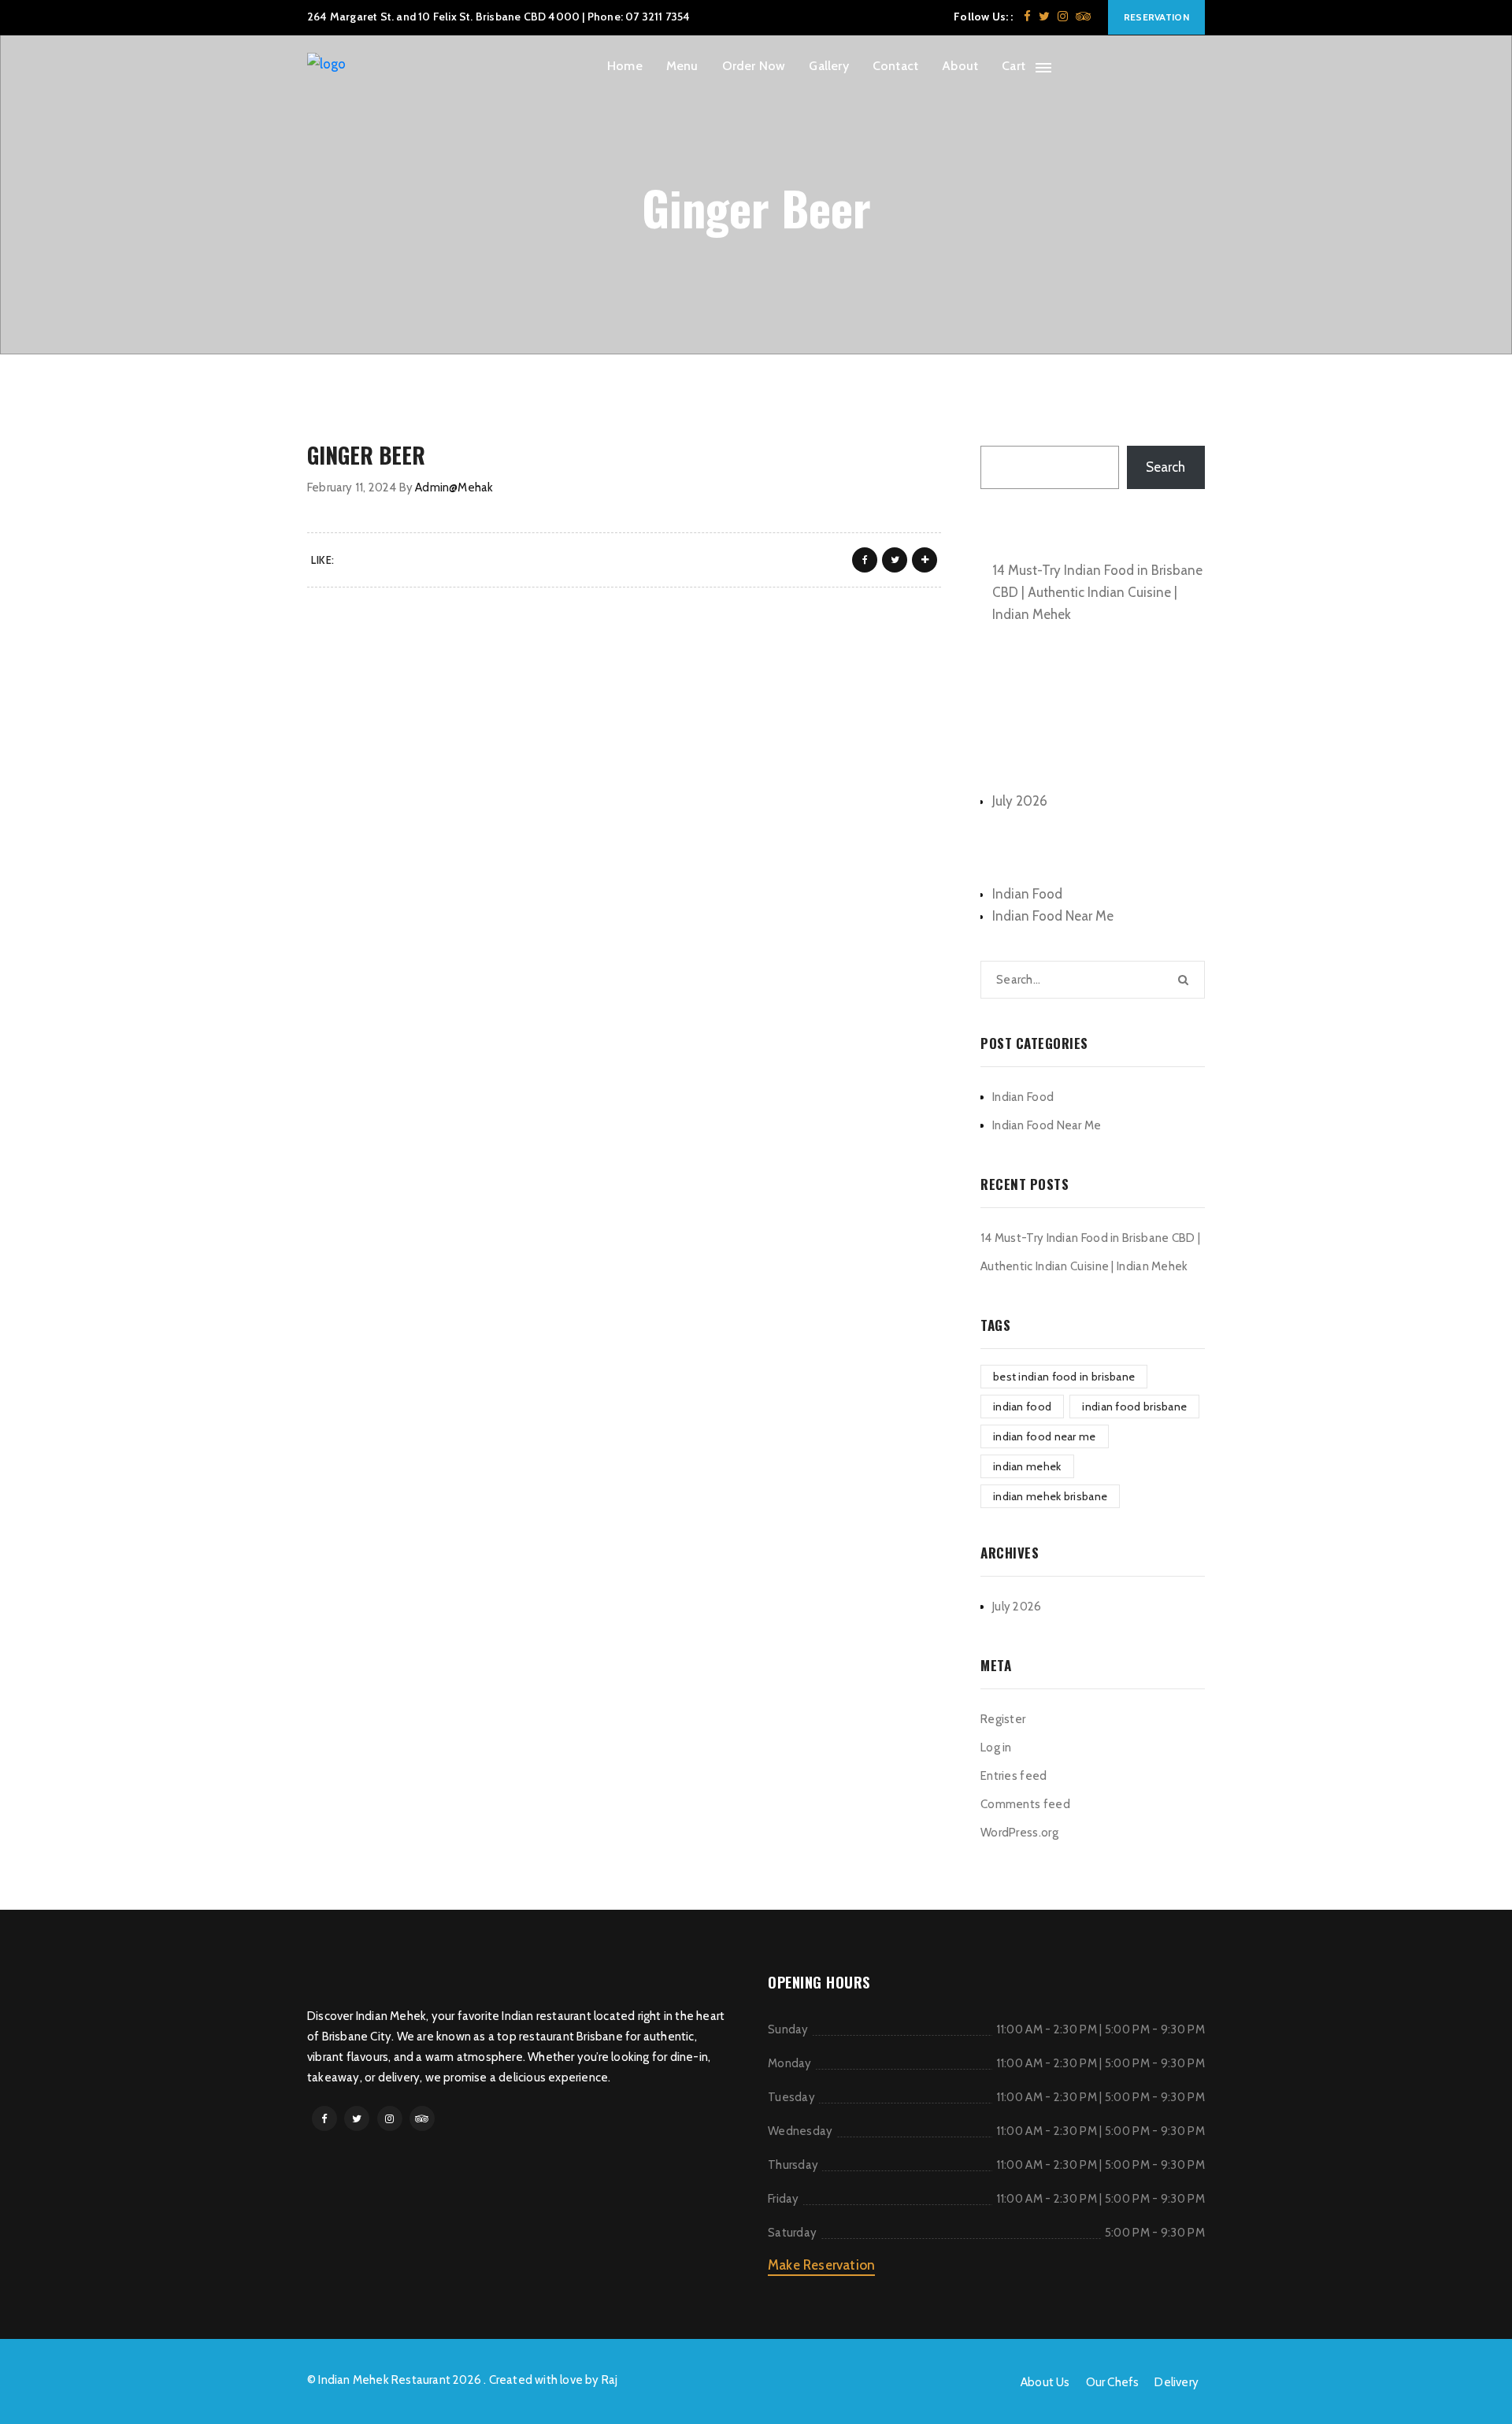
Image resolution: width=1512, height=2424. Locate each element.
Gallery (828, 66)
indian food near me (1045, 1436)
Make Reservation (821, 2265)
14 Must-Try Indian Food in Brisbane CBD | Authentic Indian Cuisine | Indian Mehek (1097, 592)
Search (1000, 428)
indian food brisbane (1134, 1407)
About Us (1045, 2382)
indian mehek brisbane (1050, 1496)
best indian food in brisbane (1064, 1377)
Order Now (754, 66)
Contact (895, 66)
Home (625, 66)
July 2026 (1020, 801)
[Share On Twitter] (895, 560)
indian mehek (1027, 1466)
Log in (996, 1748)
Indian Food (1027, 894)
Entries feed (1014, 1776)
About (960, 66)
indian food (1022, 1407)
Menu (682, 66)
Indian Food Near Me (1053, 916)
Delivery (1177, 2382)
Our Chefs (1113, 2382)
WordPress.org (1019, 1833)
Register (1003, 1719)
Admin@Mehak (454, 487)
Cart (1014, 66)
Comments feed (1025, 1804)
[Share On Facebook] (865, 560)
